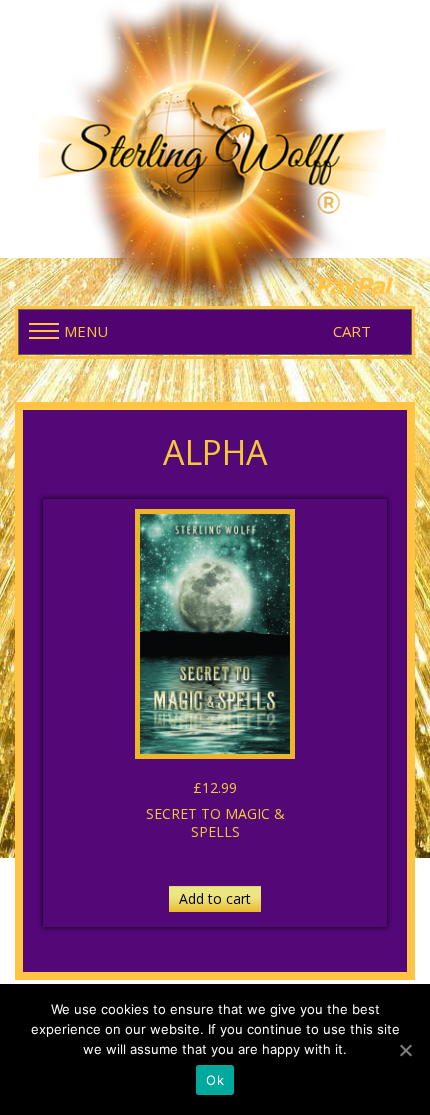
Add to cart (215, 898)
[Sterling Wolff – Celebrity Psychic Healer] (215, 149)
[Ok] (405, 1050)
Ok (215, 1080)
